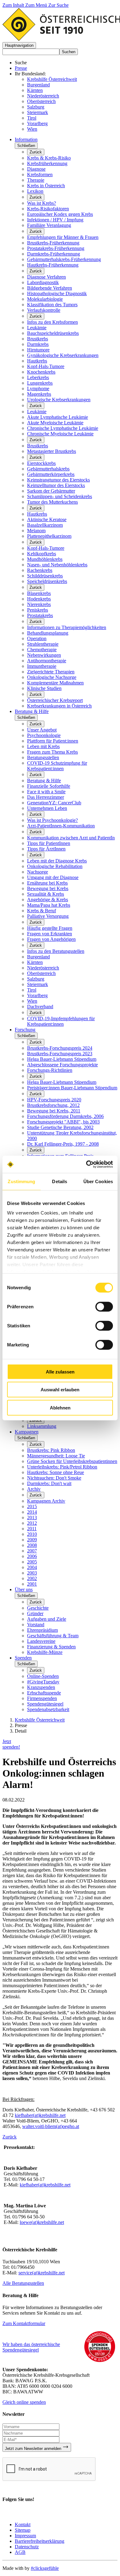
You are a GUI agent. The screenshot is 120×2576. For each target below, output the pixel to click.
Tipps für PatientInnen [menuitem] (49, 843)
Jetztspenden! (11, 1744)
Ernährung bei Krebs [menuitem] (47, 883)
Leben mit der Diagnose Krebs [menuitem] (57, 861)
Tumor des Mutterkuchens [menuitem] (52, 502)
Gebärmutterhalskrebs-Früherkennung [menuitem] (64, 259)
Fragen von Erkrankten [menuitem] (50, 934)
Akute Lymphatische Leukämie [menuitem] (58, 417)
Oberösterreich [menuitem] (41, 973)
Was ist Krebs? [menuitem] (42, 203)
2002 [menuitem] (32, 1578)
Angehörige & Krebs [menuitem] (48, 900)
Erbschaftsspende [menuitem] (44, 1693)
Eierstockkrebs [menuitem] (41, 463)
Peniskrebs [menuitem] (38, 610)
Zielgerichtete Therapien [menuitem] (51, 672)
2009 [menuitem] (32, 1540)
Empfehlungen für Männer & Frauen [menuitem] (63, 237)
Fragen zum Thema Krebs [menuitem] (52, 752)
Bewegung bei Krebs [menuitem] (48, 888)
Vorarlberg (37, 123)
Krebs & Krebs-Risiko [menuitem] (49, 158)
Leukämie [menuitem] (37, 328)
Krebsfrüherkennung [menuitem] (47, 163)
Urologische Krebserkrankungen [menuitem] (59, 400)
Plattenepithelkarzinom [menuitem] (49, 536)
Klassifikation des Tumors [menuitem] (52, 305)
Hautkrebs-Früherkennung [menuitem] (53, 265)
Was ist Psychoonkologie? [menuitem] (52, 820)
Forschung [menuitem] (25, 1030)
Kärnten (35, 90)
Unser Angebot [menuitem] (42, 730)
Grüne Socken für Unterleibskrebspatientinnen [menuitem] (72, 1461)
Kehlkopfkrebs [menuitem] (42, 554)
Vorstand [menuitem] (36, 1625)
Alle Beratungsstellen (23, 2283)
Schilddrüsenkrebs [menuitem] (45, 576)
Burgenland (38, 85)
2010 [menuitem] (32, 1534)
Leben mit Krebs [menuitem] (43, 746)
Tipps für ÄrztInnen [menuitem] (46, 849)
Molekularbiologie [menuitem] (45, 299)
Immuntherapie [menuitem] (42, 666)
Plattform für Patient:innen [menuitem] (53, 741)
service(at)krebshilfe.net (42, 2273)
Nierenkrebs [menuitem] (39, 604)
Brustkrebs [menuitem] (38, 339)
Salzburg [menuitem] (36, 979)
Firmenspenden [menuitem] (42, 1698)
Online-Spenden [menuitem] (43, 1676)
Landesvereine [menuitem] (41, 1641)
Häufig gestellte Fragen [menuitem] (50, 928)
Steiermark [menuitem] (38, 984)
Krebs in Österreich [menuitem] (46, 186)
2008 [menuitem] (32, 1545)
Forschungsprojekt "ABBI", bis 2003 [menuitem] (63, 1122)
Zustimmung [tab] (21, 1181)
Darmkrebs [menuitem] (38, 344)
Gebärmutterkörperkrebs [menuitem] (51, 474)
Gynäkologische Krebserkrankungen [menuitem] (63, 355)
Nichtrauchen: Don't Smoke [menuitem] (54, 1478)
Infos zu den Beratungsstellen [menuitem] (56, 951)
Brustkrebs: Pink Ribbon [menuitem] (51, 1450)
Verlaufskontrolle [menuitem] (44, 310)
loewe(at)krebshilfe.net (42, 2222)
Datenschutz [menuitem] (27, 2547)
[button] (19, 45)
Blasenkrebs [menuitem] (39, 593)
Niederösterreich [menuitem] (43, 968)
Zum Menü (37, 5)
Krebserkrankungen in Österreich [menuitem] (59, 706)
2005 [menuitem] (32, 1562)
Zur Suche (58, 5)
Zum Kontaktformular (24, 2323)
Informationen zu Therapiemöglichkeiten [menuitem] (67, 627)
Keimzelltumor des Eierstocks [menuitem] (56, 485)
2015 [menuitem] (32, 1506)
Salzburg (36, 107)
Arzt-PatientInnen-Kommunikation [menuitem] (61, 826)
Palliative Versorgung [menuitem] (48, 916)
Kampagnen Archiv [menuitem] (46, 1501)
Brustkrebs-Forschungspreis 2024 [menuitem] (60, 1048)
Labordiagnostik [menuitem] (43, 282)
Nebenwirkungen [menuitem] (44, 655)
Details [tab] (60, 1181)
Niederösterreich (43, 96)
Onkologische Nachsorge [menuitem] (52, 677)
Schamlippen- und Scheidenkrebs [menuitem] (60, 496)
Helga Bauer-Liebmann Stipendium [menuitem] (62, 1059)
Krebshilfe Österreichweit (52, 79)
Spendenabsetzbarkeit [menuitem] (48, 1709)
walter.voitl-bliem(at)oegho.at (51, 2126)
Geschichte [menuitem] (38, 1608)
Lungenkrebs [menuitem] (40, 383)
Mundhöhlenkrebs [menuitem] (45, 559)
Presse (21, 68)
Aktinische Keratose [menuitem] (47, 519)
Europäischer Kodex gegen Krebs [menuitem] (60, 214)
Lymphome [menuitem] (38, 388)
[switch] (104, 1306)
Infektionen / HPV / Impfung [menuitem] (55, 220)
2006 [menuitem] (32, 1556)
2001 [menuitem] (32, 1584)
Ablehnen (60, 1407)
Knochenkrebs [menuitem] (41, 372)
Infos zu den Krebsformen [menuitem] (52, 322)
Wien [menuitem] (32, 1001)
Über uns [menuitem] (24, 1589)
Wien (32, 129)
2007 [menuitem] (32, 1551)
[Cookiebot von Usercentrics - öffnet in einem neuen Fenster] (86, 1164)
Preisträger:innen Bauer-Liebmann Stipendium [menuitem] (72, 1088)
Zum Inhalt (14, 5)
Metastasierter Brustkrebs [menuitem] (52, 451)
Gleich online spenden (24, 2402)
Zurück (36, 152)
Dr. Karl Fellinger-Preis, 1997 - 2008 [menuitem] (63, 1144)
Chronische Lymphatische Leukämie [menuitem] (63, 428)
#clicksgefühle (45, 2568)
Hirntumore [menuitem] (38, 350)
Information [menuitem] (26, 139)
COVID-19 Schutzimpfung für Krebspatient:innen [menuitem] (57, 766)
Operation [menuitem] (37, 638)
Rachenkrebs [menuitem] (40, 570)
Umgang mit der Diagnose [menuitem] (53, 877)
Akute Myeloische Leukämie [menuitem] (55, 423)
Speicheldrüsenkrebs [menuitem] (47, 581)
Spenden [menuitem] (23, 1658)
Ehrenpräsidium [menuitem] (42, 1630)
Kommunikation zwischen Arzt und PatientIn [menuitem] (71, 838)
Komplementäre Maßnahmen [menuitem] (55, 683)
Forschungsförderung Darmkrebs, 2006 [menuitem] (65, 1116)
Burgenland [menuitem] (38, 957)
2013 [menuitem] (32, 1518)
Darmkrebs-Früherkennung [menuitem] (54, 254)
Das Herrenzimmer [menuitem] (46, 797)
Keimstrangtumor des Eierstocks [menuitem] (58, 480)
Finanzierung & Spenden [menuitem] (51, 1647)
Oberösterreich (41, 101)
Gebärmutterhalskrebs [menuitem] (48, 469)
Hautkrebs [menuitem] (37, 361)
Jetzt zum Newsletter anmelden (34, 2449)
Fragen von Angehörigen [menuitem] (51, 939)
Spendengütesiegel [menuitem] (45, 1704)
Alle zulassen (60, 1371)
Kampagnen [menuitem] (27, 1432)
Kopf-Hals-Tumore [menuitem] (46, 366)
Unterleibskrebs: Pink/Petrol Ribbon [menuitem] (62, 1467)
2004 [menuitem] (32, 1567)
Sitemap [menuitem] (23, 2530)
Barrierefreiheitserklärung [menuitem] (40, 2541)
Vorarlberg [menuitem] (37, 995)
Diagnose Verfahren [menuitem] (46, 277)
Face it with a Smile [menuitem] (46, 792)
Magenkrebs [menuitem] (39, 394)
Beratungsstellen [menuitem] (43, 757)
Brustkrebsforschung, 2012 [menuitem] (53, 1105)
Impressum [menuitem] (25, 2536)
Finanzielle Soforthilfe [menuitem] (49, 786)
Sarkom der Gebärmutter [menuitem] (51, 491)
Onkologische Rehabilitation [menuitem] (55, 866)
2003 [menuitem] (32, 1573)
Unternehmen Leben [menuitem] (47, 808)
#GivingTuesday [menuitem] (43, 1682)
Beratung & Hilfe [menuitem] (32, 711)
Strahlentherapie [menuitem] (43, 644)
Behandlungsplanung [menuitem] (48, 633)
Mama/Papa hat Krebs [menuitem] (49, 905)
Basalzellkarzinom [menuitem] (45, 525)
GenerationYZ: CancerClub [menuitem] (54, 803)
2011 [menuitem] (32, 1529)
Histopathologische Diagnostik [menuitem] (57, 293)
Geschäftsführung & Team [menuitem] (53, 1636)
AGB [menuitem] (20, 2552)
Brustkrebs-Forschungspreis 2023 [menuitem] (60, 1054)
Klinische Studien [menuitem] (44, 688)
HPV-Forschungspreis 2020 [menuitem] (54, 1100)
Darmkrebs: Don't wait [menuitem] (49, 1483)
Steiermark (38, 112)
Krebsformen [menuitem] (40, 174)
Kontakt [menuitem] (23, 2524)
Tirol (32, 118)
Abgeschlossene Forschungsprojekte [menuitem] (62, 1065)
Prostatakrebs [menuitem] (40, 615)
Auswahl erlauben (60, 1390)
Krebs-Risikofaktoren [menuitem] (48, 209)
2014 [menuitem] (32, 1512)
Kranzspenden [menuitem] (41, 1687)
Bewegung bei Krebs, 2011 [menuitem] (54, 1111)
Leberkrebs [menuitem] (38, 377)
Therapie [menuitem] (36, 180)
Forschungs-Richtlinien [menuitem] (50, 1070)
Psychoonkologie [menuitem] (44, 735)
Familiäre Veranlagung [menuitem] (49, 225)
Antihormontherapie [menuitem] (47, 661)
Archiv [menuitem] (34, 1489)
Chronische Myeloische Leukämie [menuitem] (60, 434)
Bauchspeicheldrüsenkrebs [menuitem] (53, 333)
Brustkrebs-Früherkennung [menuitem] (53, 243)
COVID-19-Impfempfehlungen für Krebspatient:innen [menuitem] (61, 1021)
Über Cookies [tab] (98, 1181)
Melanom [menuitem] (36, 531)
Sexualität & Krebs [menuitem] (46, 894)
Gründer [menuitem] (35, 1613)
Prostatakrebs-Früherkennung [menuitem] (56, 248)
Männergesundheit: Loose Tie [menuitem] (56, 1456)
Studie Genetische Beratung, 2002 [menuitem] (60, 1127)
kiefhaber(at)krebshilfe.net (40, 2115)
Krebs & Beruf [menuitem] (42, 911)
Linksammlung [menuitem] (42, 1426)
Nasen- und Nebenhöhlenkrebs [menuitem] (57, 565)
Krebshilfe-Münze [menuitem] (45, 1652)
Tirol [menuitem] (32, 990)
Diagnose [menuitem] (36, 169)
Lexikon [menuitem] (35, 191)
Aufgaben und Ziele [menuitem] (47, 1619)
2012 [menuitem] (32, 1523)
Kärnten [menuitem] (35, 962)
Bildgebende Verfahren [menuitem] (50, 288)
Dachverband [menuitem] (40, 1007)
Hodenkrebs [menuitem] (39, 599)
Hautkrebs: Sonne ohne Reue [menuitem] (56, 1472)
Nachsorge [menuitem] (38, 872)
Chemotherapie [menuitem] (42, 650)
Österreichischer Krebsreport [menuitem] (55, 700)
